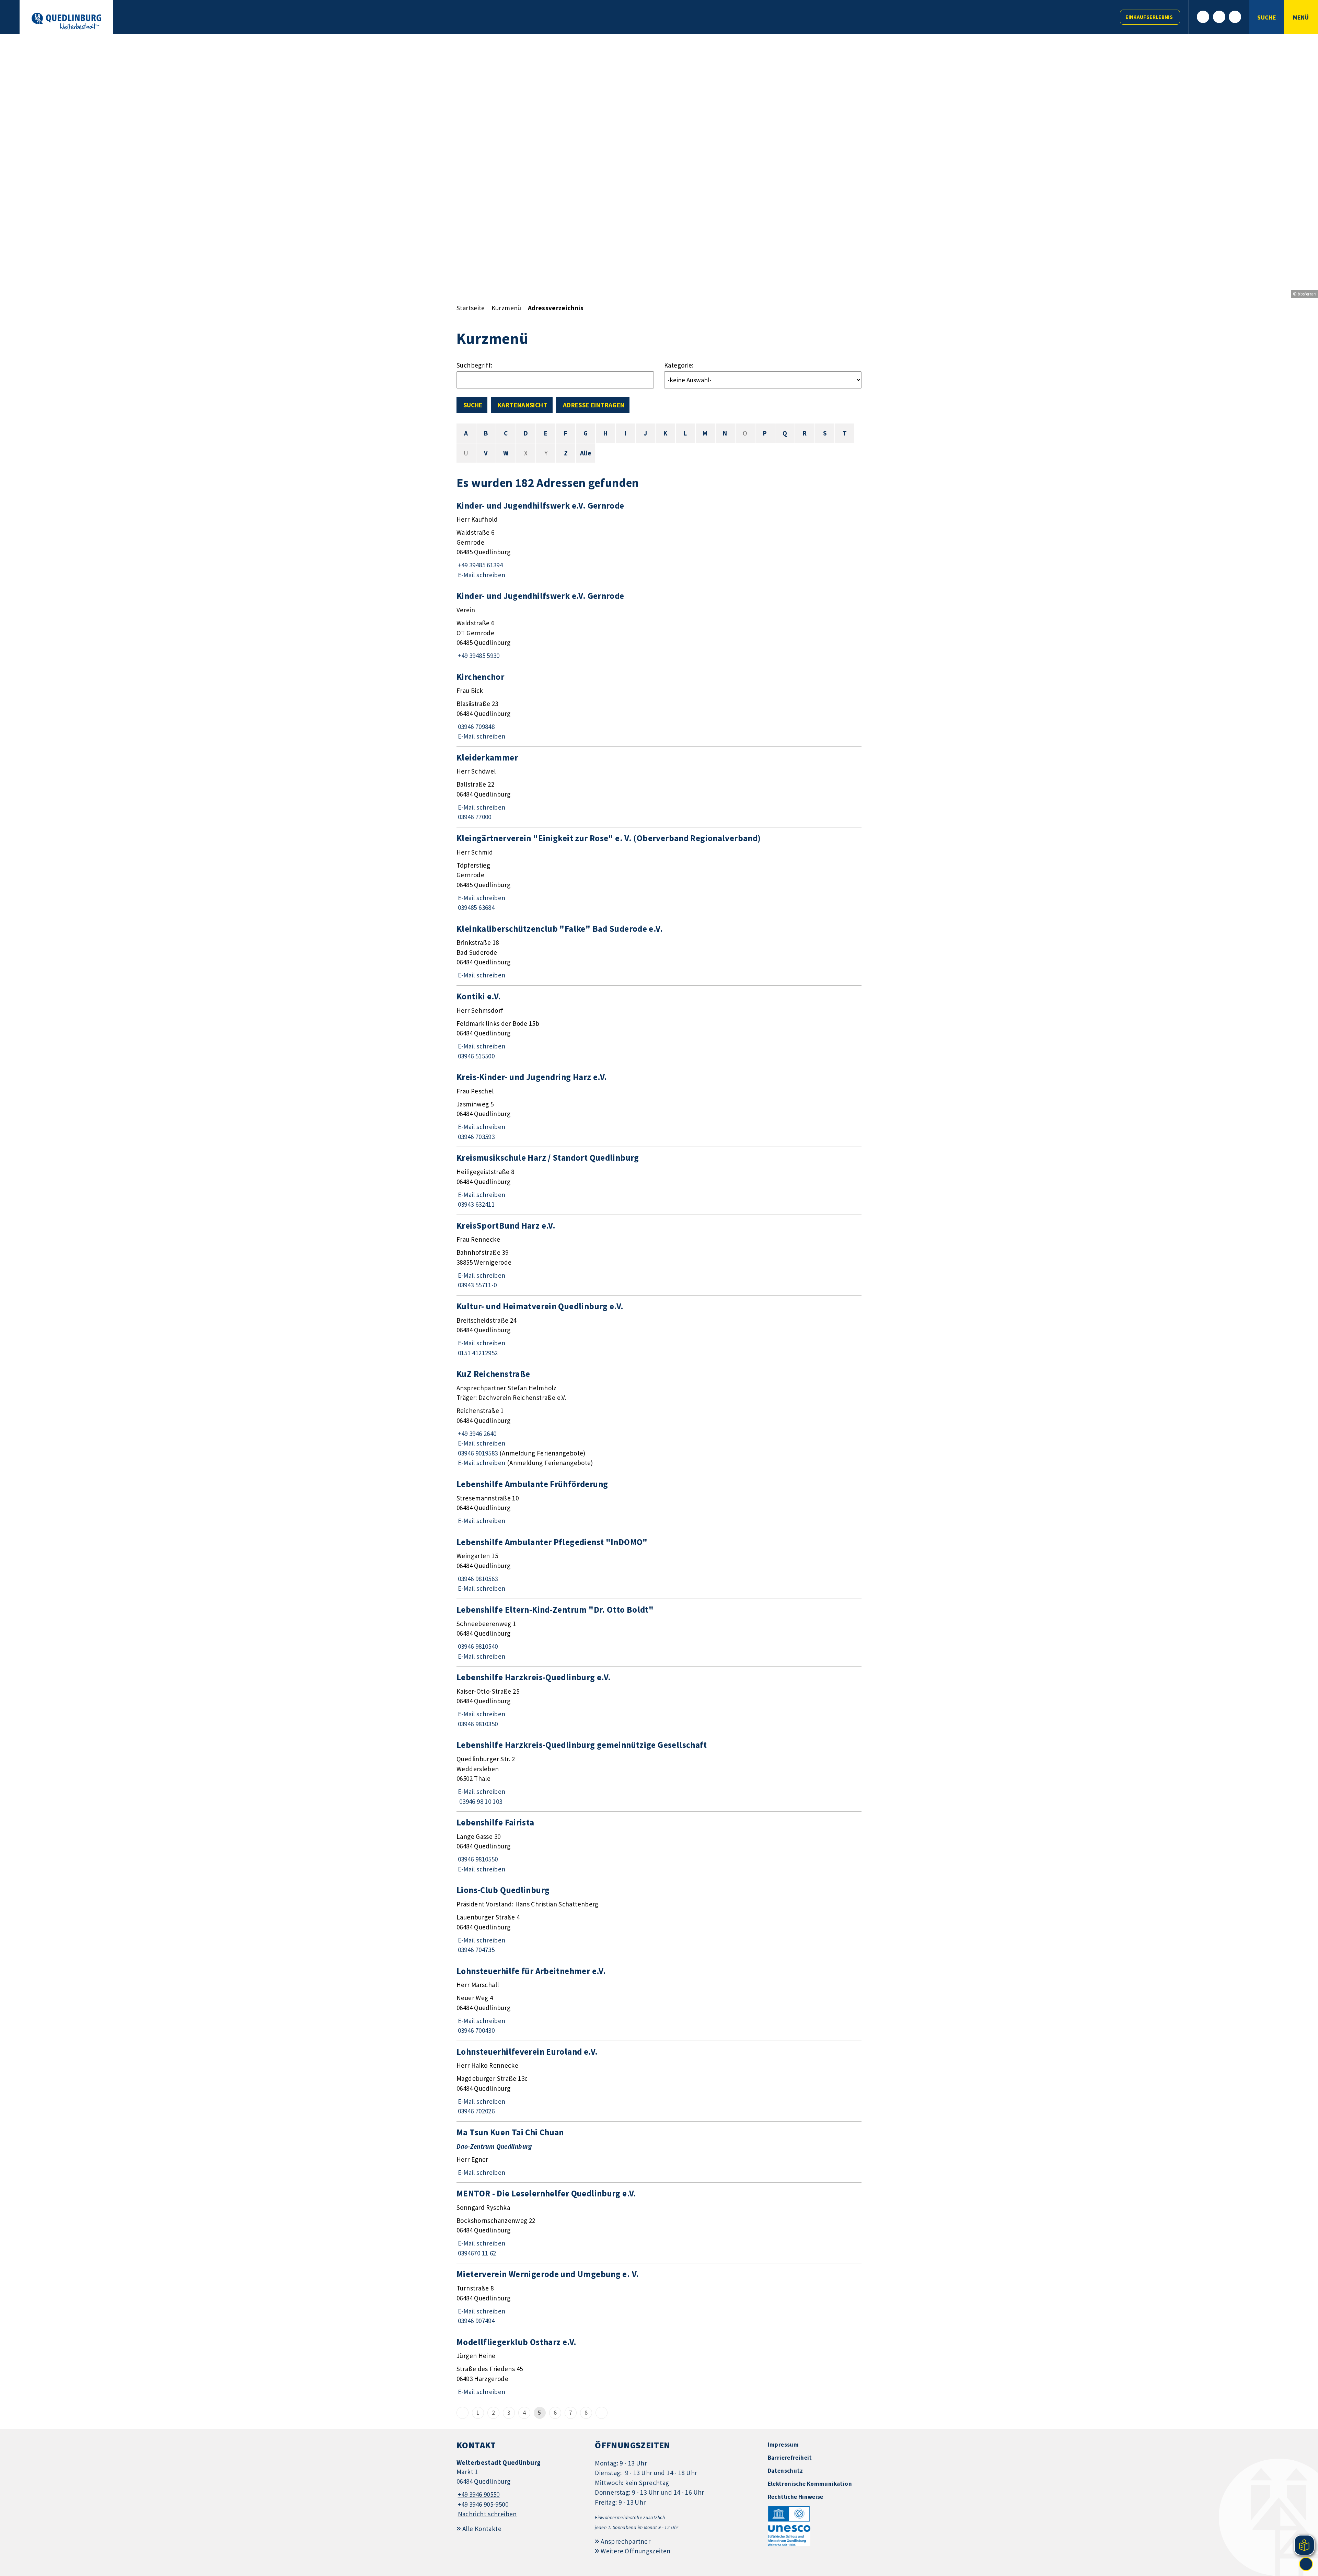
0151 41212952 (477, 1353)
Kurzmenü (506, 308)
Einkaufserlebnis (1149, 17)
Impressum (783, 2445)
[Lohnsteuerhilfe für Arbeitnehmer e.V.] (659, 2000)
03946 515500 (476, 1056)
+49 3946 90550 (478, 2494)
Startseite (471, 308)
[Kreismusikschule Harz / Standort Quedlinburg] (659, 1181)
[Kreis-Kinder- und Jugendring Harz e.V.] (659, 1106)
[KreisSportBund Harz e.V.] (659, 1255)
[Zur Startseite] (66, 21)
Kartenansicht (523, 405)
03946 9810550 (477, 1859)
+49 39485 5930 (478, 655)
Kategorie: (679, 365)
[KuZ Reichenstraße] (659, 1418)
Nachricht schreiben (487, 2514)
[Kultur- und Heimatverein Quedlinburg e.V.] (659, 1329)
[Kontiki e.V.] (659, 1026)
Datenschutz (785, 2471)
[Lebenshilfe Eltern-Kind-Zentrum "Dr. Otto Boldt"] (659, 1633)
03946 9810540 (477, 1646)
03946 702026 (476, 2111)
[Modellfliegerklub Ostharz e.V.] (659, 2367)
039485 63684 (476, 907)
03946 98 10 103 (479, 1801)
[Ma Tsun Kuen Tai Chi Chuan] (659, 2152)
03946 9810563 (477, 1579)
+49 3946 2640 (476, 1434)
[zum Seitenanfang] (1306, 2564)
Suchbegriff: (475, 365)
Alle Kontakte (482, 2529)
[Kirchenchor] (659, 706)
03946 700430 (476, 2030)
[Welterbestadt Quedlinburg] (521, 2489)
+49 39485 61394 (480, 565)
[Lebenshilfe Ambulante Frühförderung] (659, 1502)
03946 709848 (476, 727)
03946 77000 (474, 817)
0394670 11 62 (476, 2253)
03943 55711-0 (477, 1285)
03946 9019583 (477, 1453)
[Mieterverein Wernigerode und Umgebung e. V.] (659, 2297)
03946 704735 (476, 1950)
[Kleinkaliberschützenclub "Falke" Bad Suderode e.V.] (659, 952)
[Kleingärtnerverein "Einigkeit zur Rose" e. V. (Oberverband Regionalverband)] (659, 873)
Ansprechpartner (626, 2541)
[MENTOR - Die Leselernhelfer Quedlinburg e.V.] (659, 2223)
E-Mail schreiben (481, 575)
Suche (473, 405)
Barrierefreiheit (790, 2458)
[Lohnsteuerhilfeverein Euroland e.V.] (659, 2081)
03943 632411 (476, 1204)
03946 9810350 (477, 1724)
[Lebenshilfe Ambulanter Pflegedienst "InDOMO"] (659, 1565)
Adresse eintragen (594, 405)
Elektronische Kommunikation (810, 2484)
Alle (586, 453)
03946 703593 (476, 1137)
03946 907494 (476, 2321)
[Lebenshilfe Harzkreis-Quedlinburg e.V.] (659, 1700)
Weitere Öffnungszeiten (635, 2551)
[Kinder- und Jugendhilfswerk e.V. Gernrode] (659, 540)
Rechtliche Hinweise (796, 2497)
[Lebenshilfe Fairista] (659, 1845)
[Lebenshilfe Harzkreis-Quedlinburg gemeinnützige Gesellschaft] (659, 1773)
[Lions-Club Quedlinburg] (659, 1919)
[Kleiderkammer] (659, 787)
